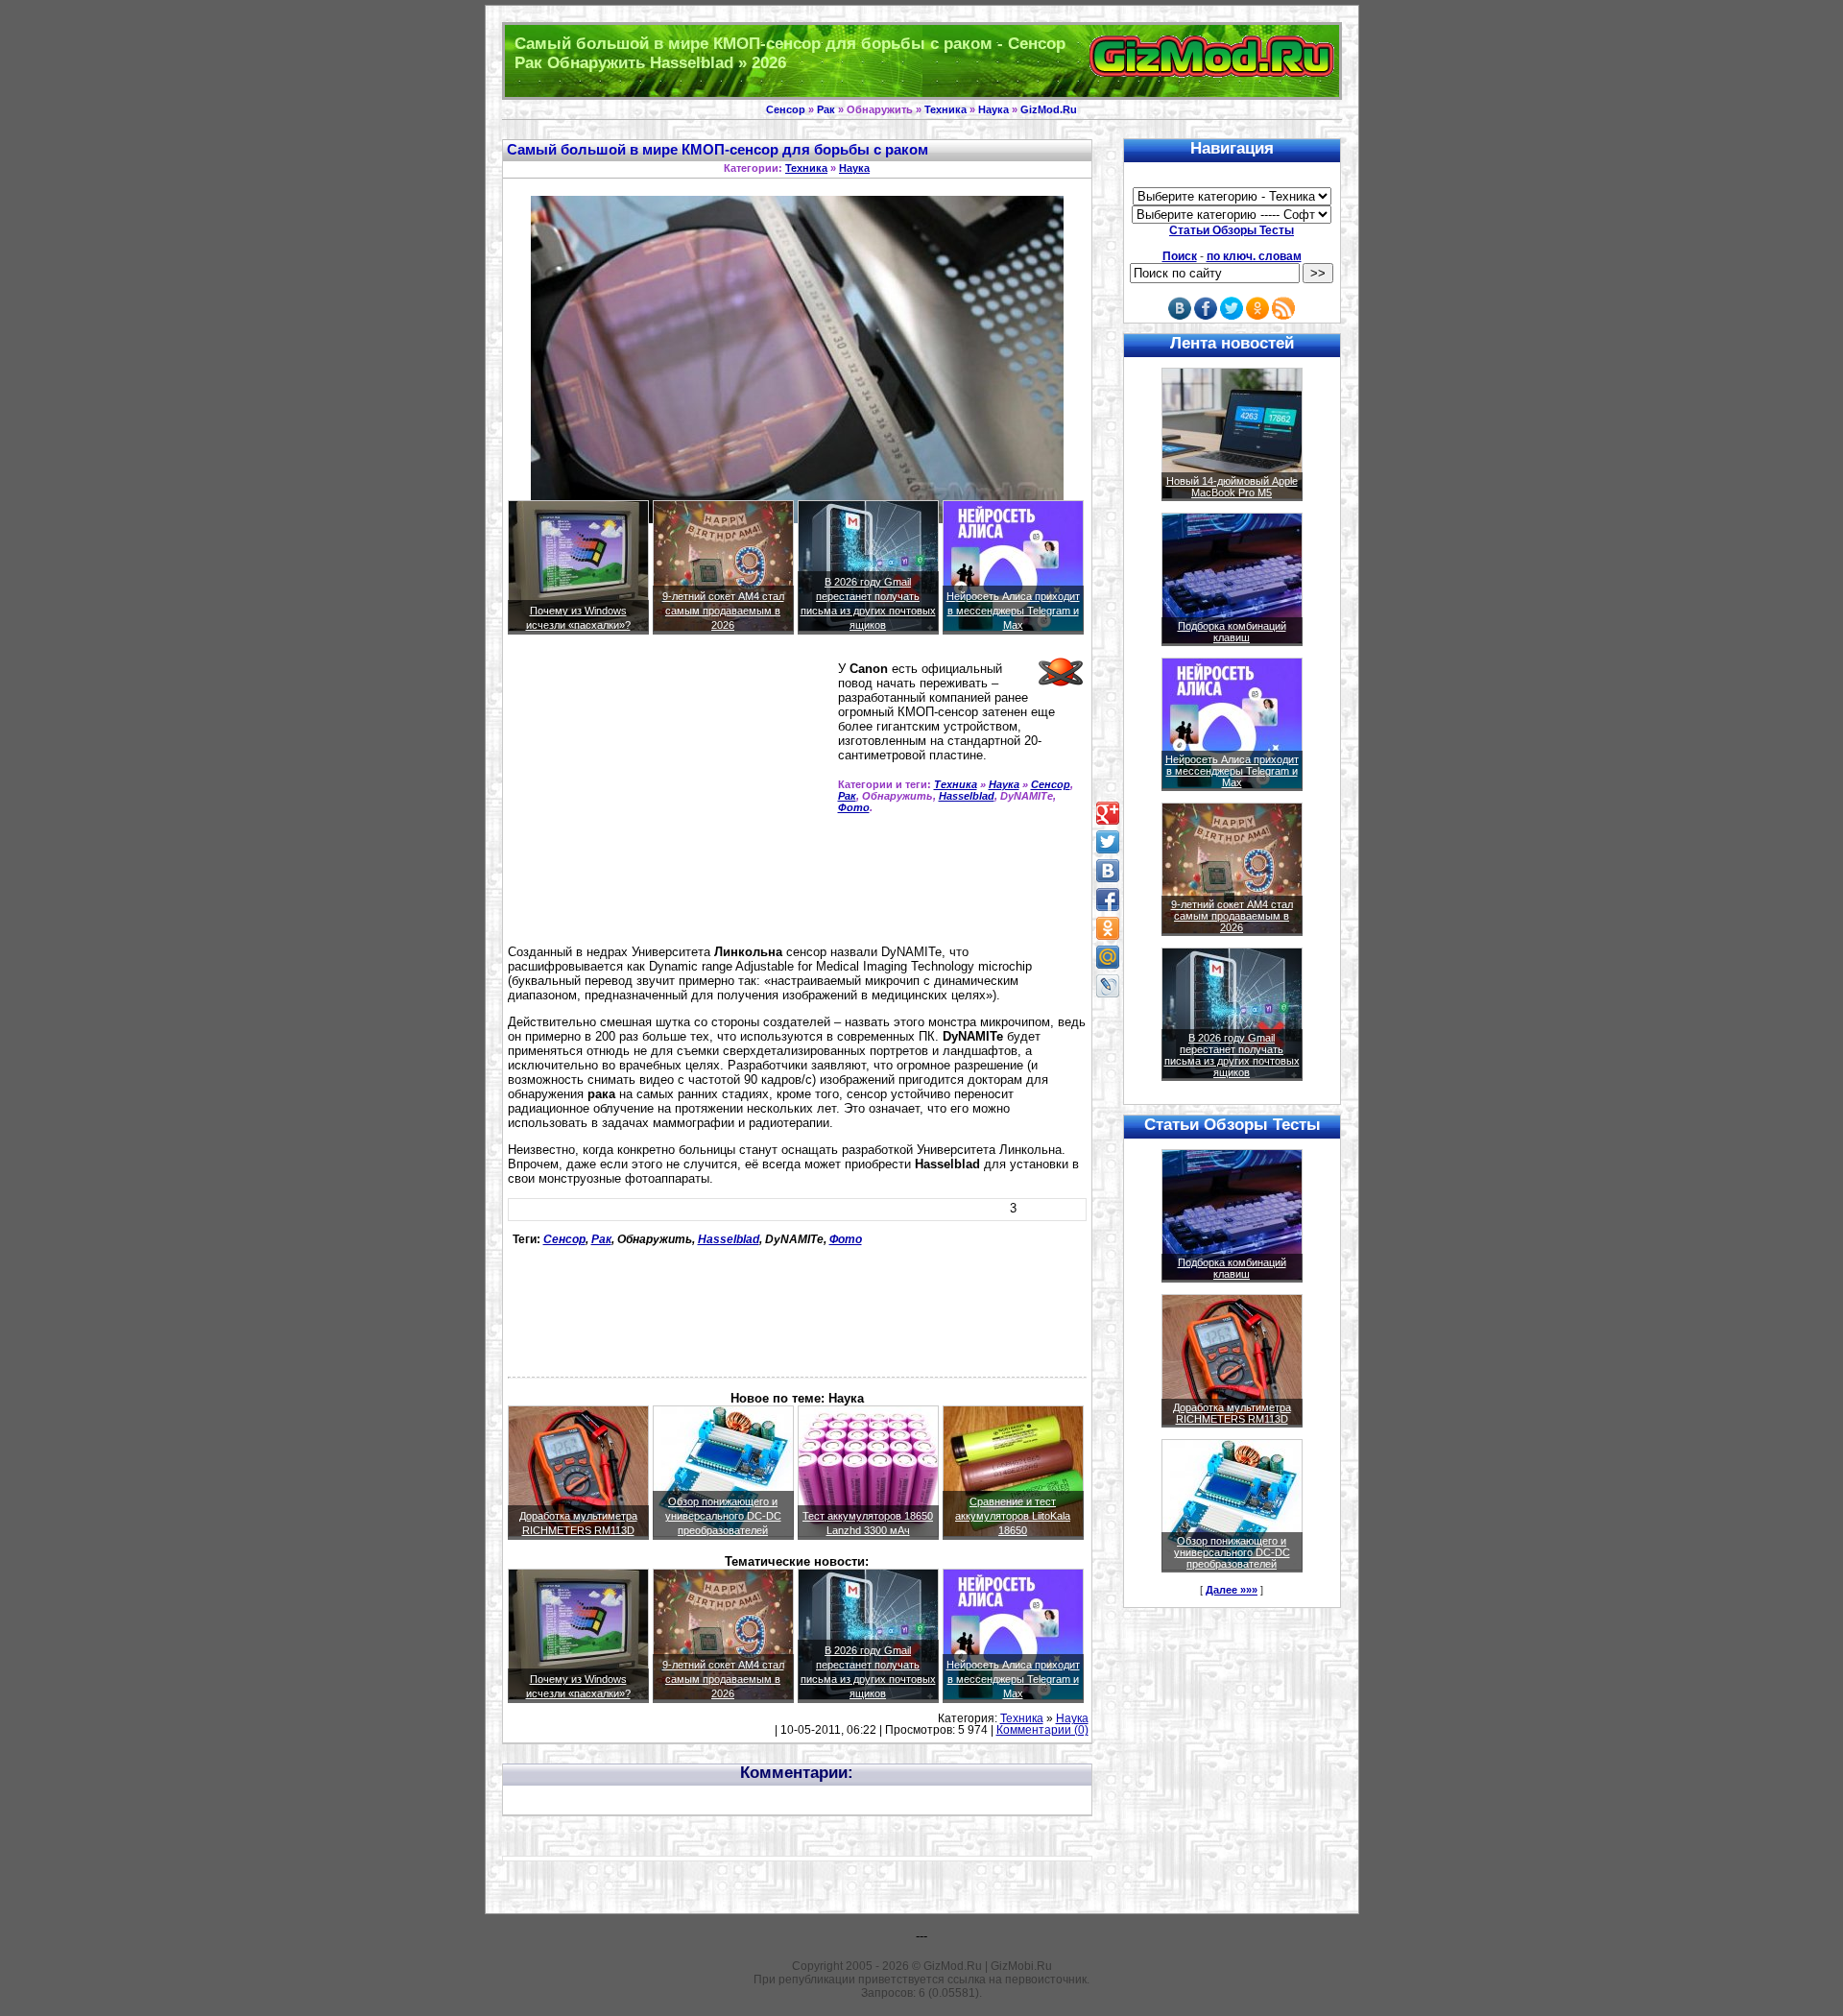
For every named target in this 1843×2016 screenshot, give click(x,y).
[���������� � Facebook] (1108, 900)
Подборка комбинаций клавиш (1232, 632)
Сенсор (786, 109)
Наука (993, 109)
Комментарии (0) (1042, 1730)
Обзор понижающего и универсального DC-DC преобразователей (723, 1516)
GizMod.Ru (1049, 109)
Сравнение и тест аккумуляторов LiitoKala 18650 (1013, 1516)
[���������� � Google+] (1108, 813)
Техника (945, 109)
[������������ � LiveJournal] (1108, 986)
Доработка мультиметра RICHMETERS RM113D (1232, 1413)
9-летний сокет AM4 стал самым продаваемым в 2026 (723, 611)
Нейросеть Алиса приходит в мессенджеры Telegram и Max (1013, 611)
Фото (854, 807)
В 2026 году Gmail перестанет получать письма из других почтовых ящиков (1232, 1055)
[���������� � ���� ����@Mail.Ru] (1108, 957)
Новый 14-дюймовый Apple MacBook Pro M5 (1232, 487)
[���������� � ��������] (1108, 871)
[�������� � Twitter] (1108, 842)
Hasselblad (967, 796)
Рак (826, 109)
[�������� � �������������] (1108, 928)
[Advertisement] (669, 798)
